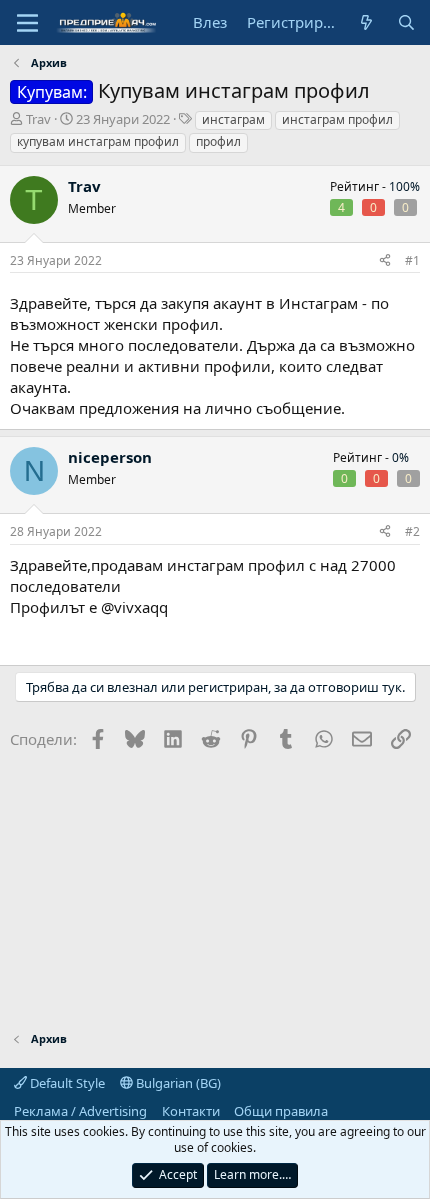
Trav (38, 119)
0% (400, 457)
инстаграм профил (337, 119)
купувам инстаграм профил (98, 141)
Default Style (66, 1083)
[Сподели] (385, 261)
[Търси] (406, 22)
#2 (412, 531)
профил (218, 141)
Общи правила (281, 1111)
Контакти (191, 1111)
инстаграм (233, 119)
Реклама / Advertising (80, 1111)
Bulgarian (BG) (177, 1083)
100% (404, 186)
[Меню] (27, 23)
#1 (412, 260)
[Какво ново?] (366, 22)
